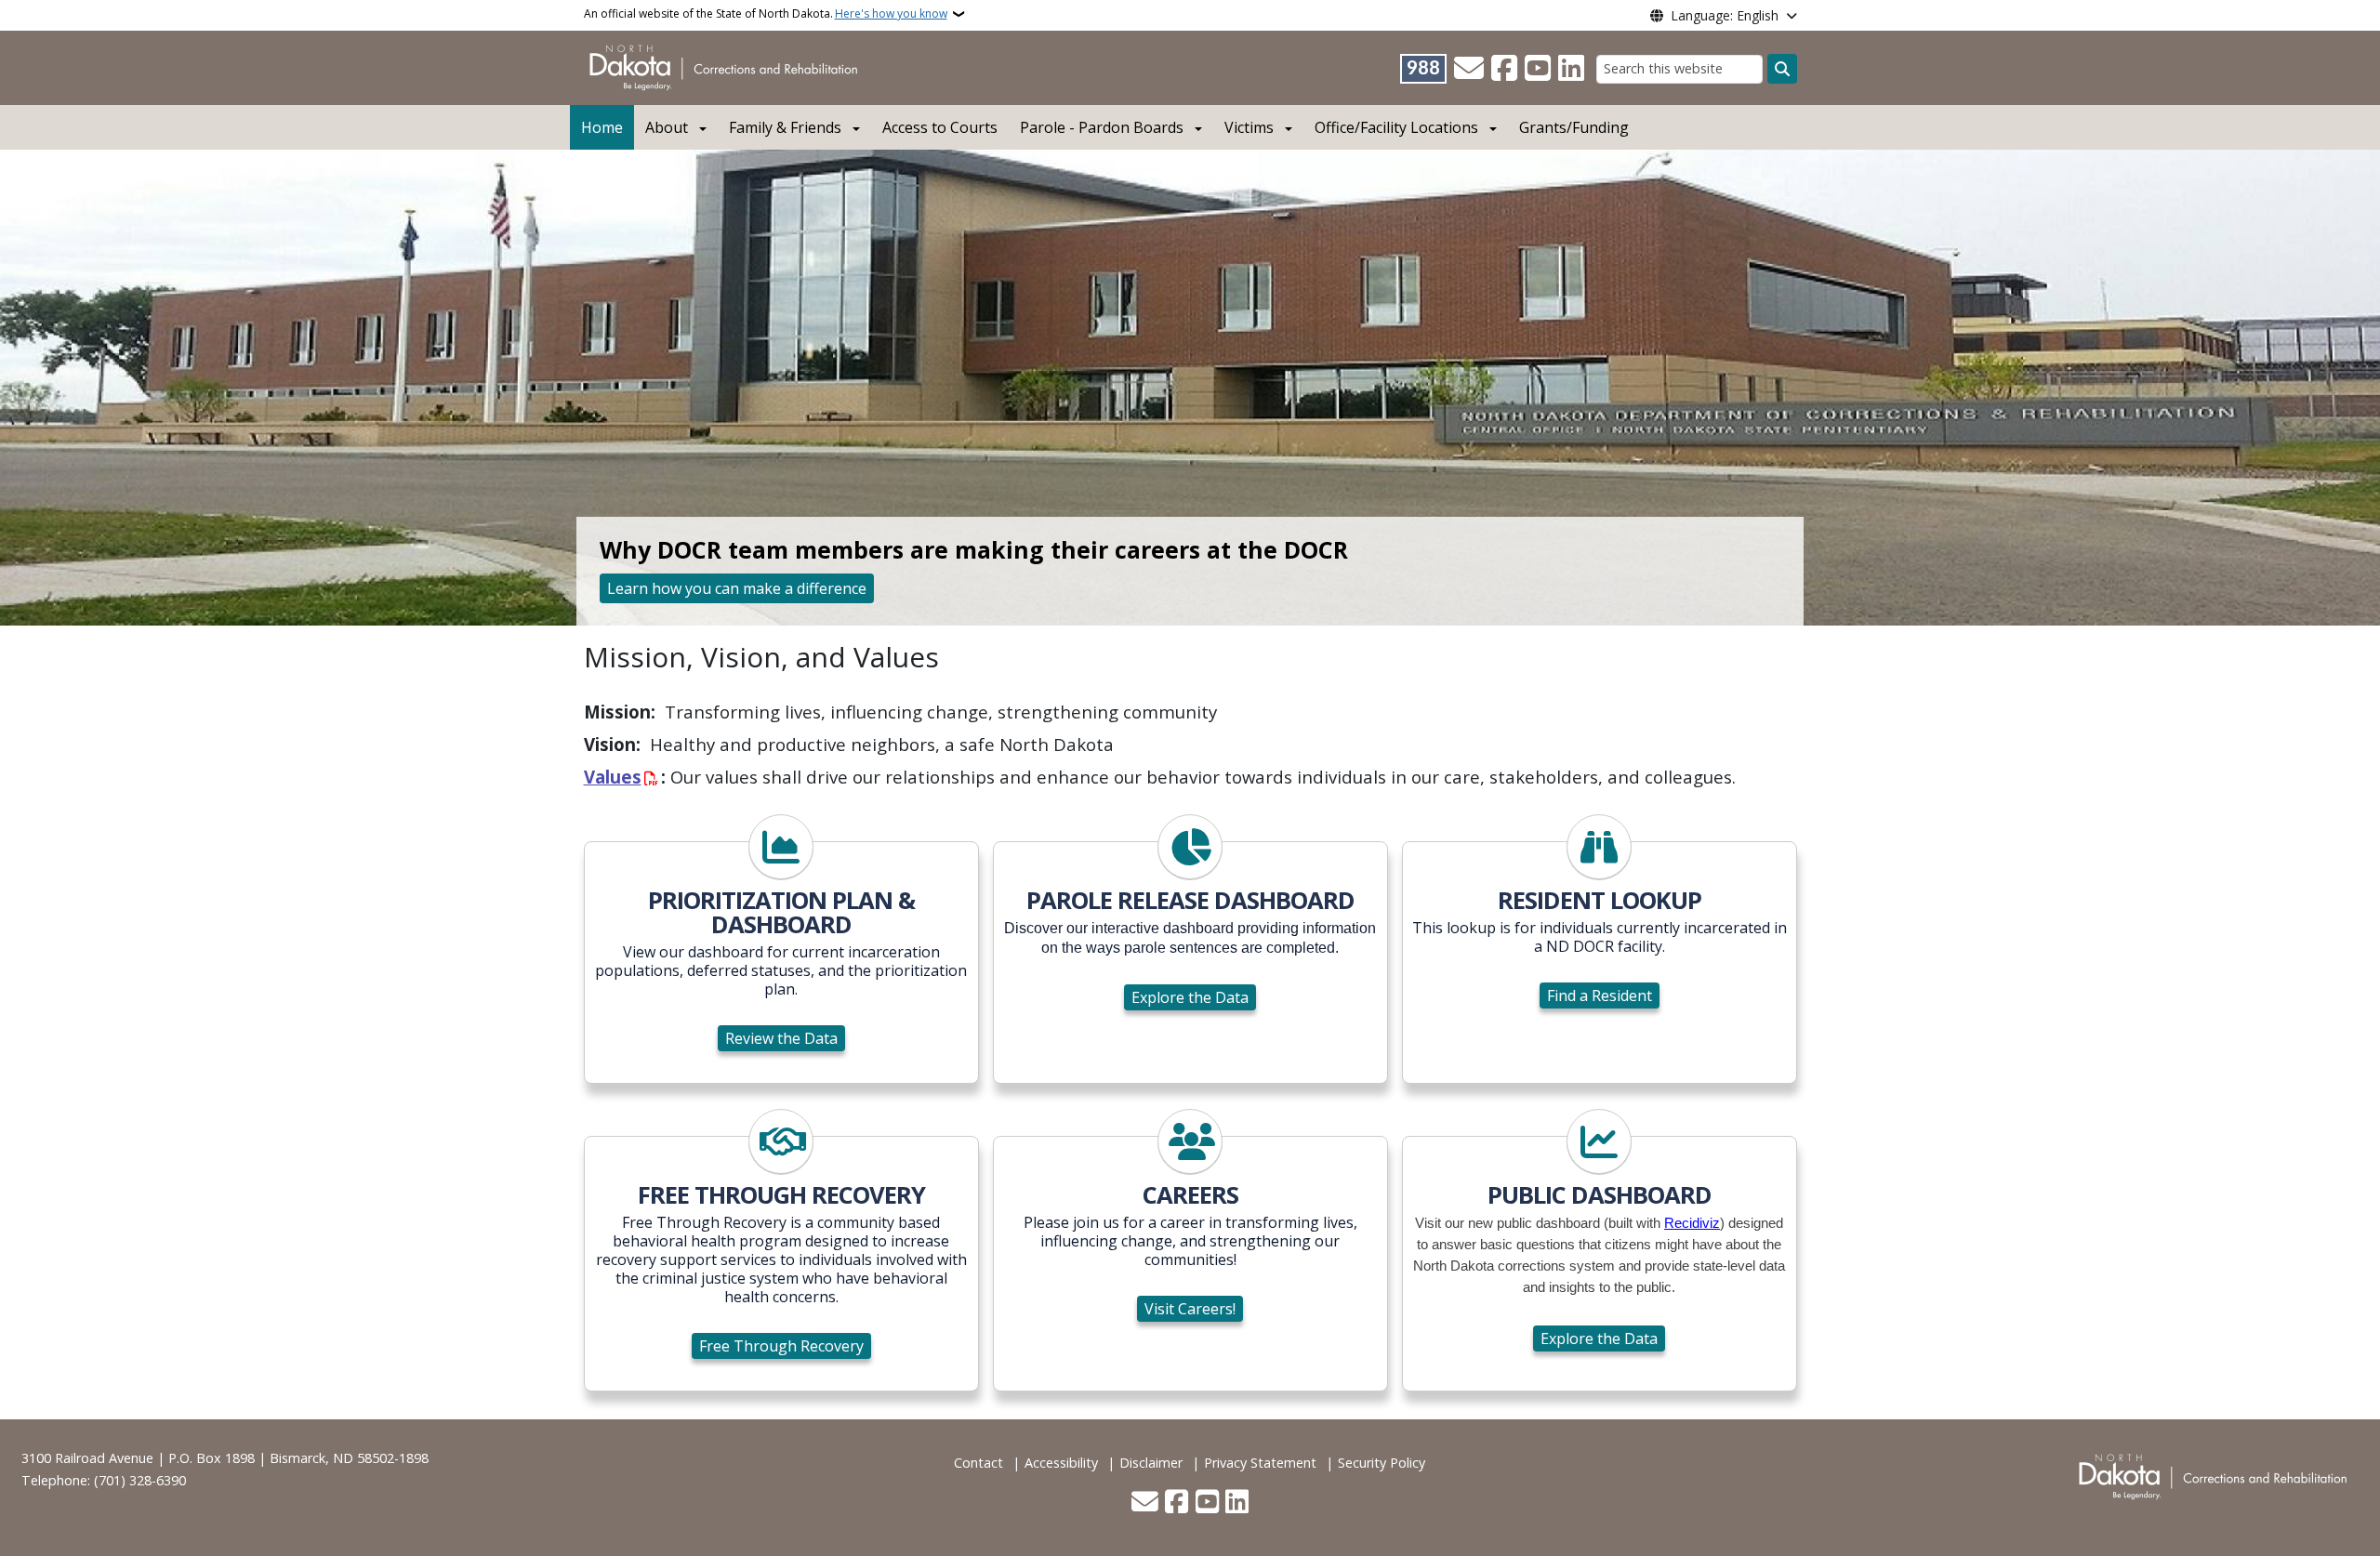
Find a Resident (1600, 996)
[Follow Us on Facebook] (1504, 69)
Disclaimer (1151, 1463)
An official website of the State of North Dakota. (766, 13)
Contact (978, 1463)
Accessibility (1061, 1463)
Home (602, 127)
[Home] (727, 66)
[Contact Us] (1469, 69)
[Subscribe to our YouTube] (1538, 69)
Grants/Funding (1574, 127)
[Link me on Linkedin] (1571, 69)
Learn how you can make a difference (737, 588)
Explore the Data (1190, 997)
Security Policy (1382, 1463)
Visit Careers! (1190, 1309)
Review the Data (781, 1038)
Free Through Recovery (781, 1346)
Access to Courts (940, 127)
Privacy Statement (1260, 1463)
